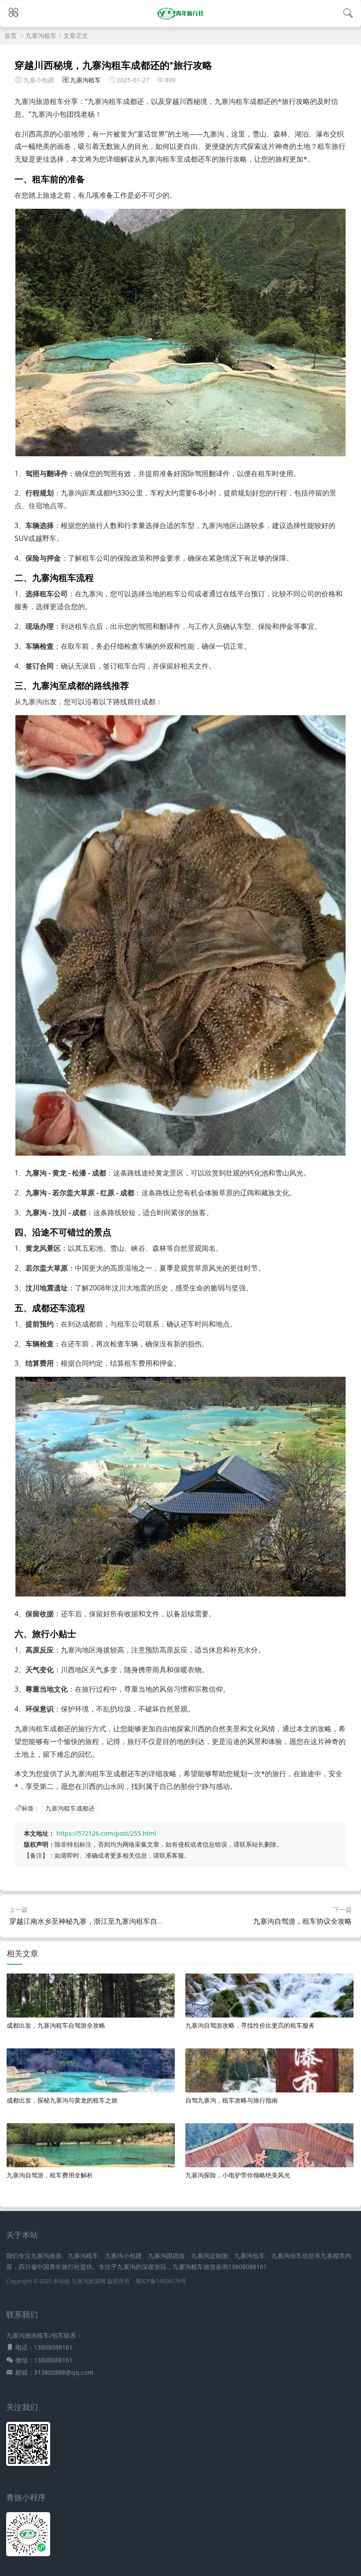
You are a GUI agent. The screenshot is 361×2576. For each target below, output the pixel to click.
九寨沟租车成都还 (70, 1808)
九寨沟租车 (41, 35)
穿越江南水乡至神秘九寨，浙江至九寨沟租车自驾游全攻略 (101, 1921)
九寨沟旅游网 (88, 2281)
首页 (11, 35)
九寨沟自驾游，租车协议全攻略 (302, 1921)
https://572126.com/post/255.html (106, 1833)
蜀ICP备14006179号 (161, 2281)
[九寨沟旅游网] (181, 19)
